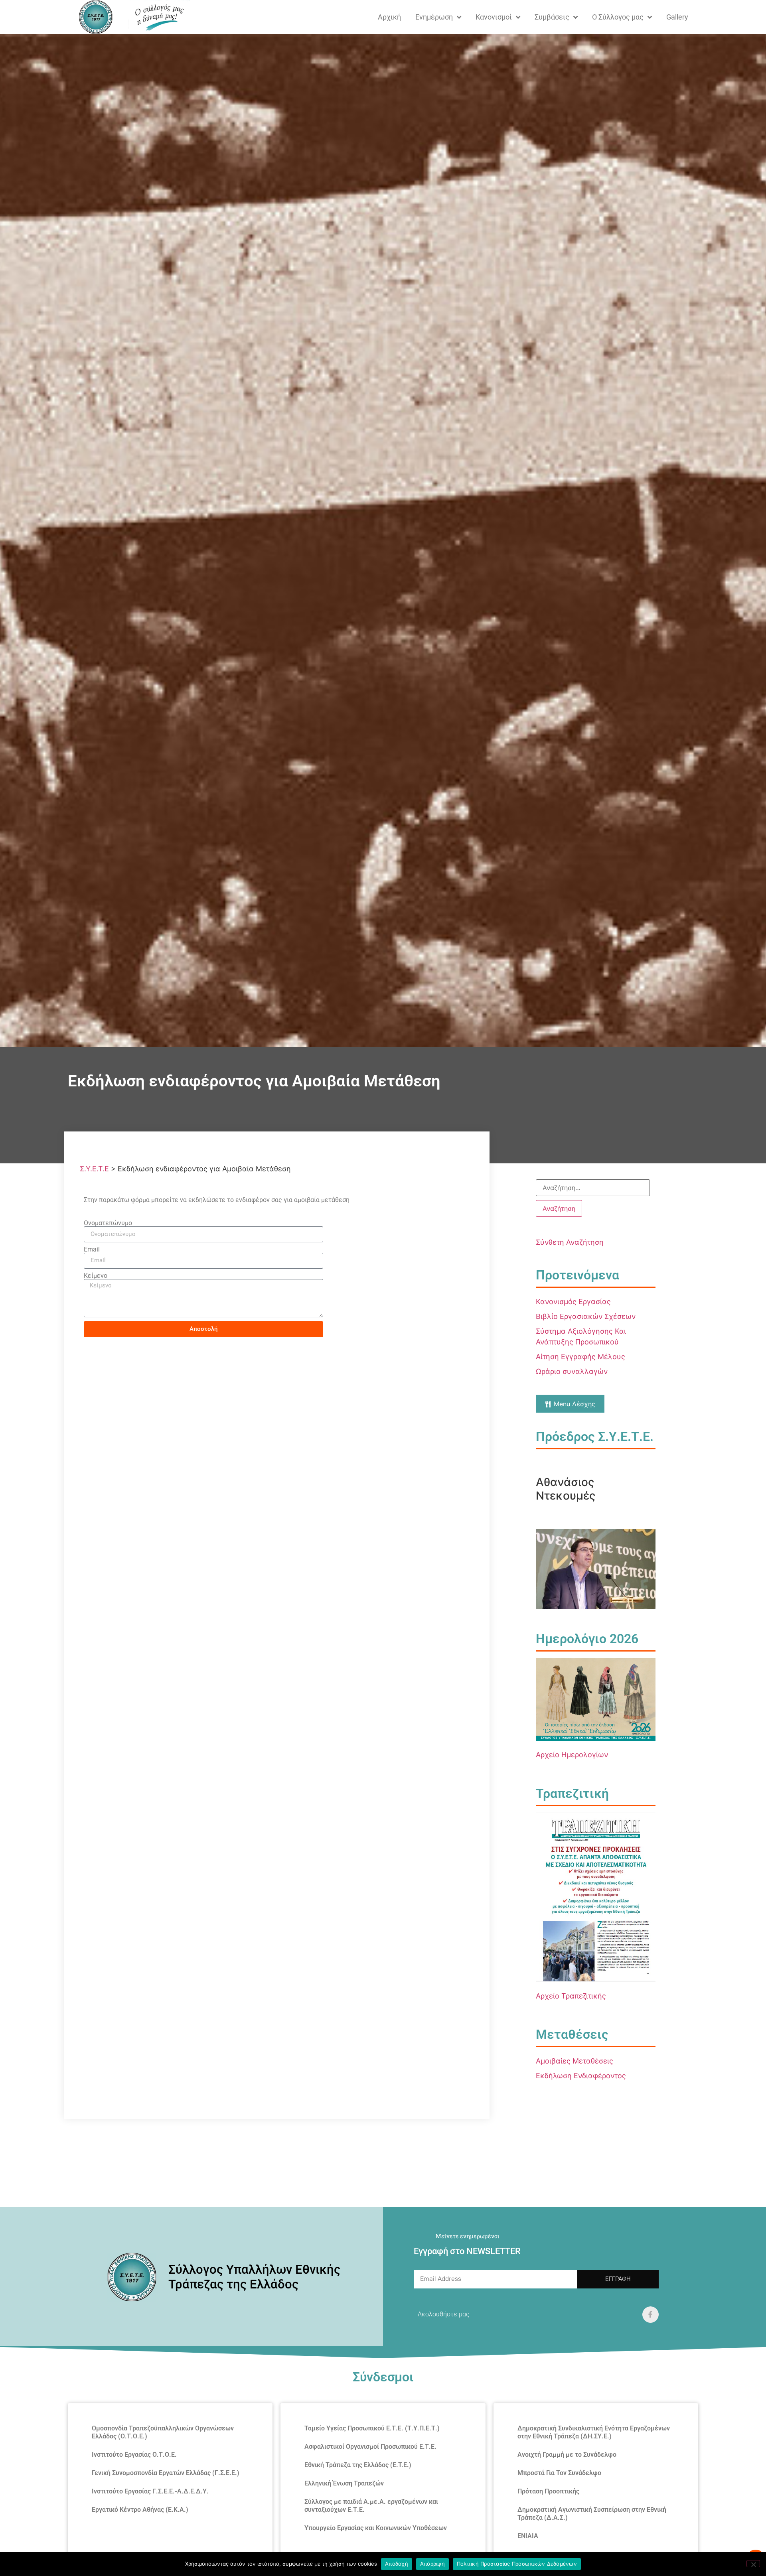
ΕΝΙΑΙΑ (528, 2536)
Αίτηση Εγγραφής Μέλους (580, 1357)
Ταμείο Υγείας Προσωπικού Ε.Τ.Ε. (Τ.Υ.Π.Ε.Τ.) (372, 2428)
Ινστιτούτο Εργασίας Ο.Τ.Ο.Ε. (134, 2455)
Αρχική (389, 17)
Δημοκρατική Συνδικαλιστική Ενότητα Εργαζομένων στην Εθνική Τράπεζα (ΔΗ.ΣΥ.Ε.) (594, 2432)
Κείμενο (96, 1276)
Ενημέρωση (434, 17)
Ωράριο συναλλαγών (572, 1371)
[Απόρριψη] (753, 2564)
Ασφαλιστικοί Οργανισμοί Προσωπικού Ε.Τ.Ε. (370, 2447)
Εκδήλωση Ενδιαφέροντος (581, 2076)
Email (92, 1250)
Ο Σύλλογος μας (618, 17)
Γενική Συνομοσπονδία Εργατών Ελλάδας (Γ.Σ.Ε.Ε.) (166, 2473)
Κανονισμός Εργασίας (573, 1302)
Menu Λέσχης (574, 1403)
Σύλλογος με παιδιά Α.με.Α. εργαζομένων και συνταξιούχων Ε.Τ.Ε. (371, 2506)
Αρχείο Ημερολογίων (572, 1755)
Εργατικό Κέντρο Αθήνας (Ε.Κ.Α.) (140, 2510)
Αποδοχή (397, 2564)
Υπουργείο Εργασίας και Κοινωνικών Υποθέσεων (376, 2528)
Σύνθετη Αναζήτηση (570, 1242)
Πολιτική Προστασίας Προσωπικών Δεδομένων (517, 2564)
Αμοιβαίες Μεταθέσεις (574, 2061)
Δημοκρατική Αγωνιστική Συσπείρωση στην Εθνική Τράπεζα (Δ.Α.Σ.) (592, 2514)
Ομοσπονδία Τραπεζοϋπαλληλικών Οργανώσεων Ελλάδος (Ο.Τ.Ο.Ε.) (163, 2432)
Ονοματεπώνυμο (108, 1223)
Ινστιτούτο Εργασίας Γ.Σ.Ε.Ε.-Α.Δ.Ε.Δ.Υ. (150, 2491)
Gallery (677, 17)
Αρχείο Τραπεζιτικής (571, 1996)
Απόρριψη (432, 2564)
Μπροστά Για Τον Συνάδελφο (559, 2473)
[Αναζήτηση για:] (593, 1188)
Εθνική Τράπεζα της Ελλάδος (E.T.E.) (358, 2465)
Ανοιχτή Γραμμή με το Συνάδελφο (567, 2455)
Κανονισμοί (494, 17)
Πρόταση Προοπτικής (548, 2491)
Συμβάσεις (552, 17)
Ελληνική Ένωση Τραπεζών (344, 2483)
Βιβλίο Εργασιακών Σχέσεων (586, 1316)
